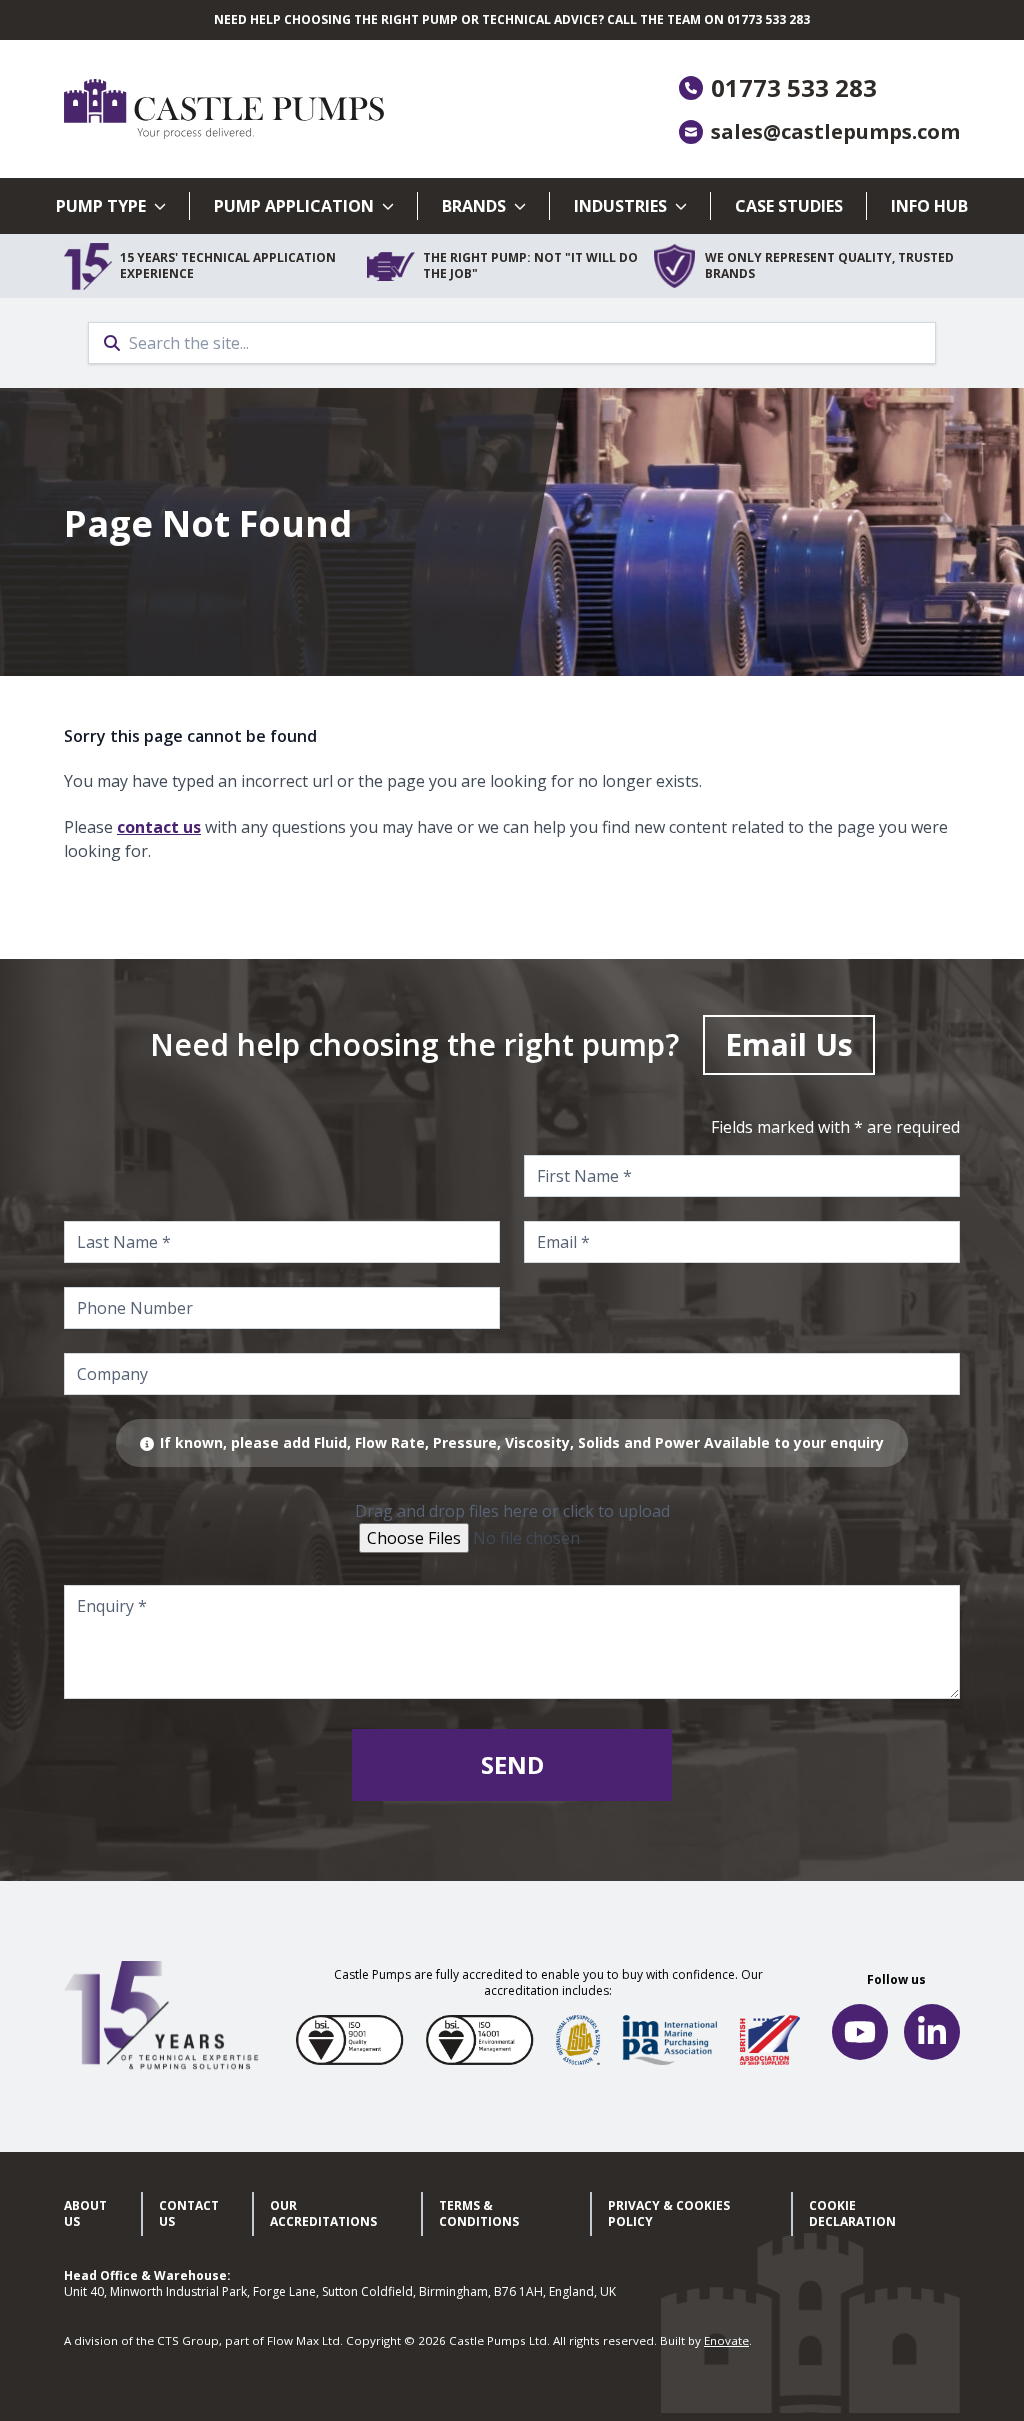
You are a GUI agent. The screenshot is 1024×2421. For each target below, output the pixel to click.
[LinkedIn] (932, 2032)
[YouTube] (860, 2032)
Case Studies (789, 206)
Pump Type (101, 206)
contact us (159, 827)
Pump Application (294, 206)
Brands (474, 206)
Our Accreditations (323, 2213)
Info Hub (929, 206)
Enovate (726, 2340)
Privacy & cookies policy (669, 2213)
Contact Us (189, 2213)
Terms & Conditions (479, 2213)
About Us (85, 2213)
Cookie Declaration (852, 2213)
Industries (620, 206)
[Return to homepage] (288, 109)
